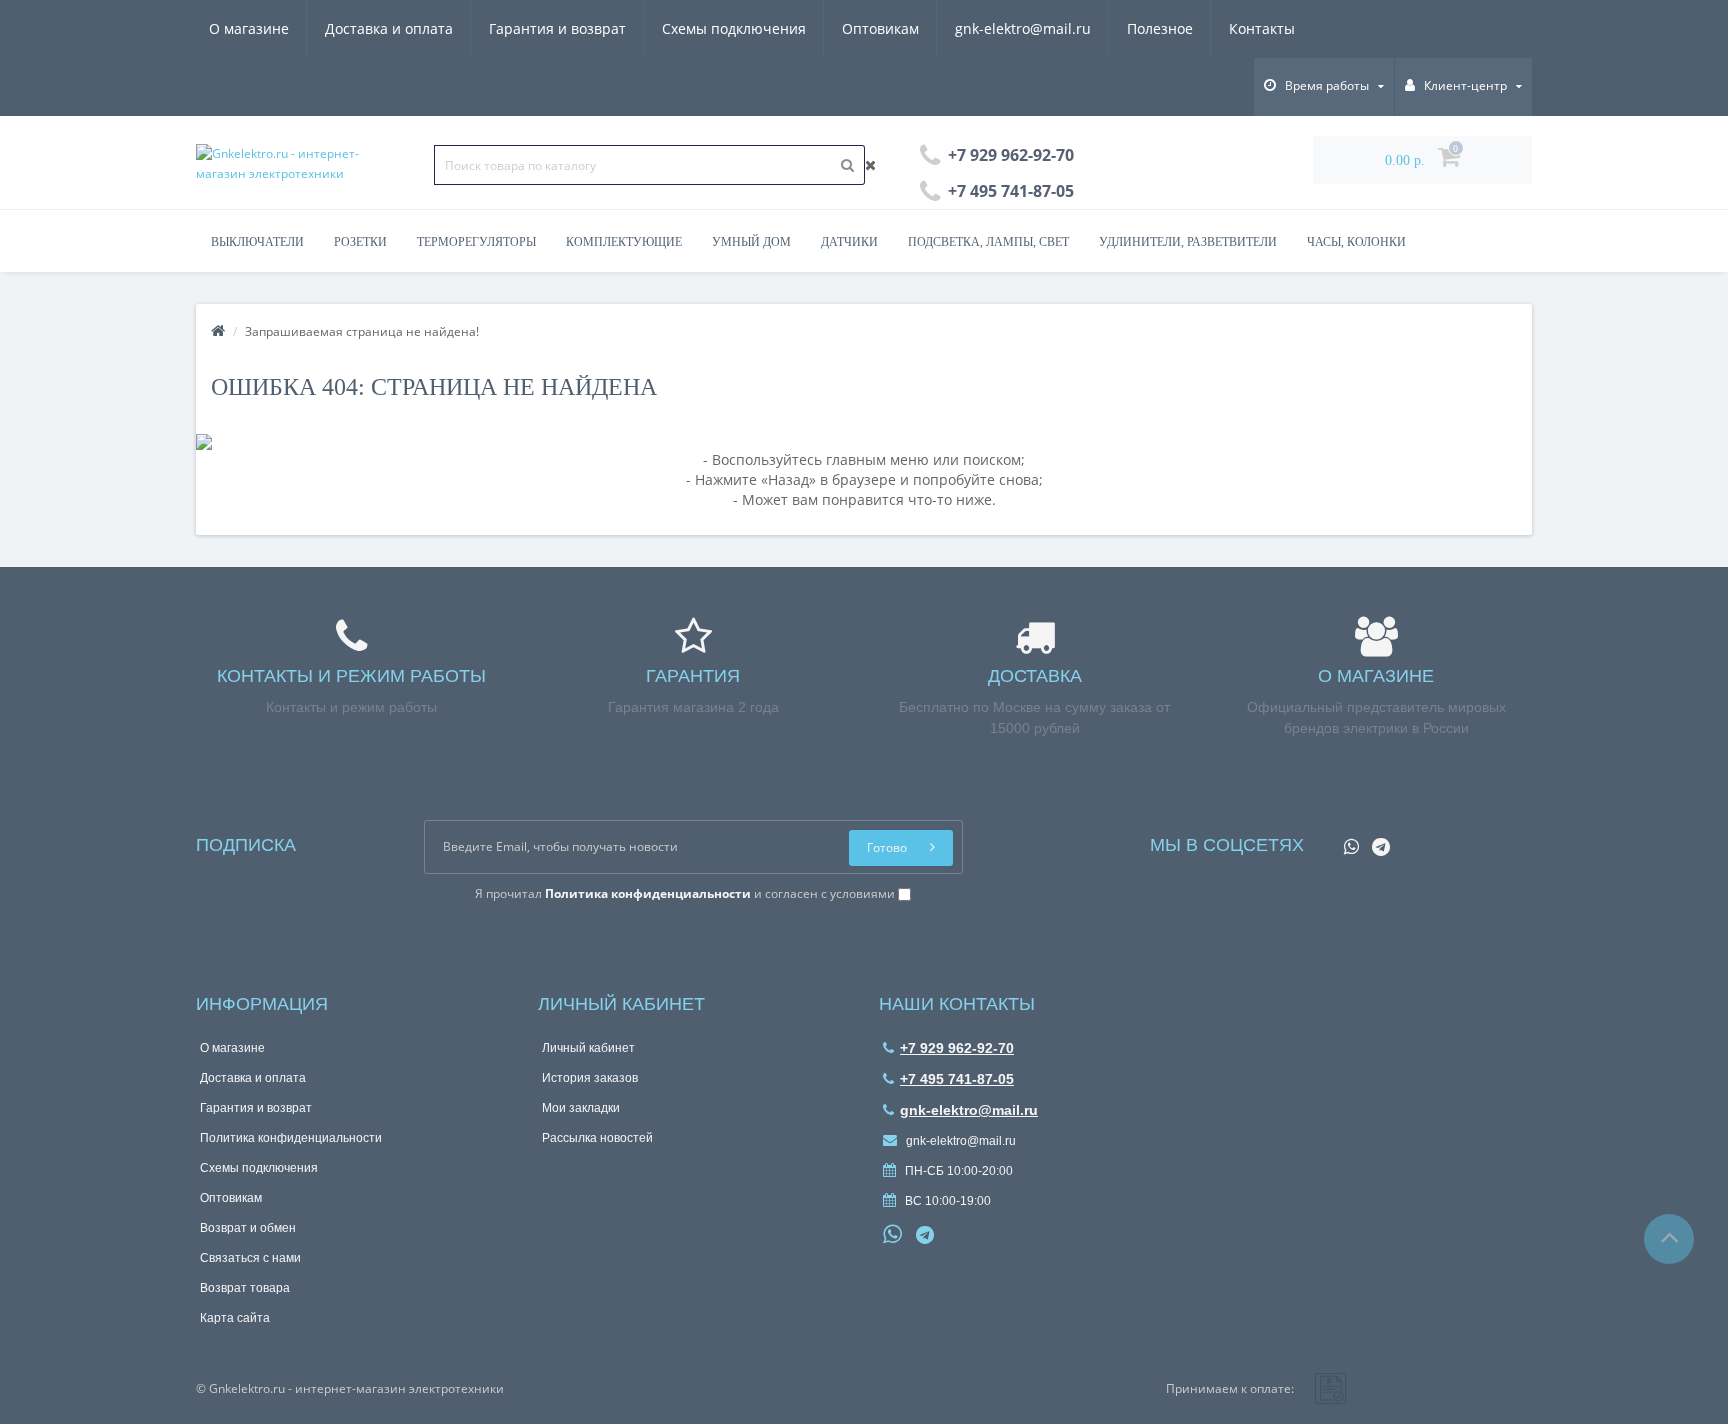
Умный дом (751, 242)
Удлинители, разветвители (1188, 242)
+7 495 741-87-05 (957, 1079)
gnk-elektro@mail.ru (1023, 28)
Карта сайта (235, 1318)
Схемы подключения (734, 28)
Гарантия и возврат (557, 28)
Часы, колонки (1356, 242)
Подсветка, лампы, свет (988, 242)
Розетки (360, 242)
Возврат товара (245, 1288)
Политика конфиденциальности (291, 1138)
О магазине (249, 28)
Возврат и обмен (248, 1228)
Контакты (1262, 28)
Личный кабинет (588, 1048)
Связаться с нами (250, 1258)
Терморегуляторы (476, 242)
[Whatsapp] (1346, 840)
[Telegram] (1376, 840)
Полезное (1160, 28)
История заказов (590, 1078)
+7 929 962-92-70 (957, 1048)
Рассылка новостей (597, 1138)
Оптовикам (880, 28)
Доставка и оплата (389, 28)
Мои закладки (581, 1108)
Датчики (849, 242)
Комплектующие (624, 242)
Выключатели (257, 242)
